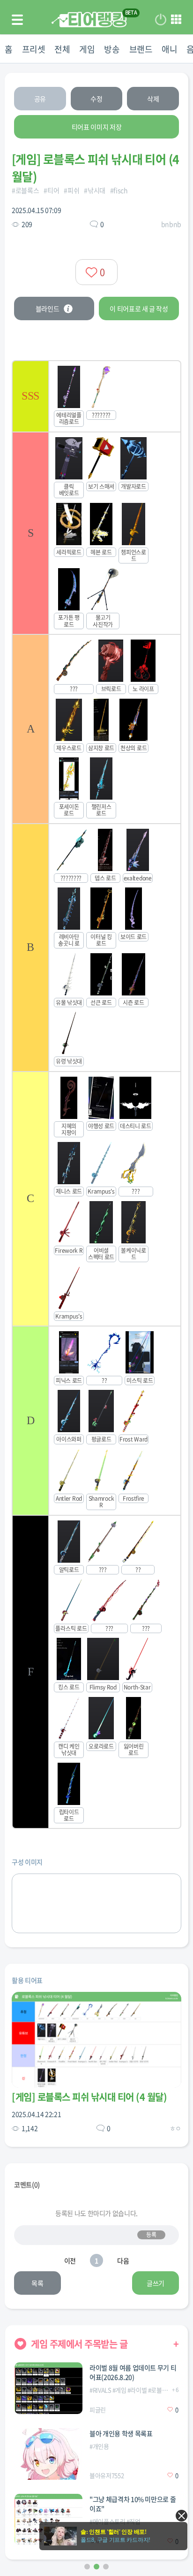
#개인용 (99, 2446)
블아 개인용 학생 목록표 (121, 2433)
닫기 (182, 2516)
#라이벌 (137, 2390)
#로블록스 (25, 190)
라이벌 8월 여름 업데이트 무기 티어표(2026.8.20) (133, 2372)
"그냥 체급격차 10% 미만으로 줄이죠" (133, 2504)
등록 (151, 2235)
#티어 (51, 190)
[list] (96, 1095)
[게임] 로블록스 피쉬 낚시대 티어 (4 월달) (89, 2097)
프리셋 (34, 49)
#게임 (119, 2390)
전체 (62, 49)
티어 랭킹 (89, 19)
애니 (169, 49)
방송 (112, 49)
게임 (87, 49)
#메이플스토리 (108, 2521)
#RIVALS (100, 2390)
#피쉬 (71, 190)
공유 (40, 99)
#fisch (119, 190)
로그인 (161, 20)
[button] (87, 2567)
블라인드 (48, 309)
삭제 (153, 99)
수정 (96, 99)
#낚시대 (95, 190)
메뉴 (176, 20)
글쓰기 (156, 2283)
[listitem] (96, 396)
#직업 (134, 2521)
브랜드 (141, 49)
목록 (37, 2283)
